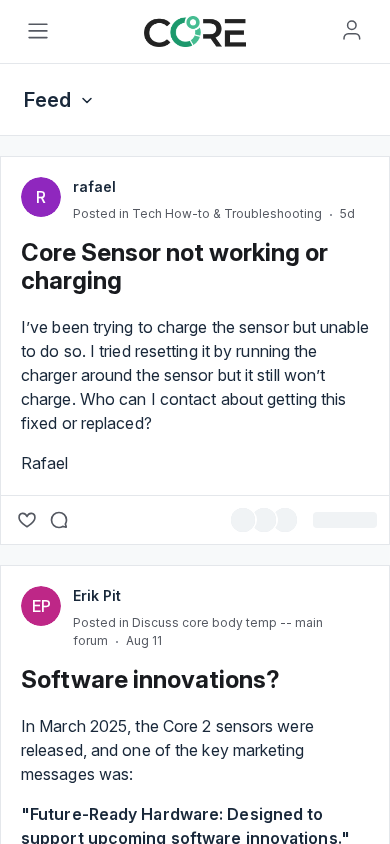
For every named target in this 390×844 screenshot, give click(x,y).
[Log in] (352, 30)
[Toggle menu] (38, 31)
